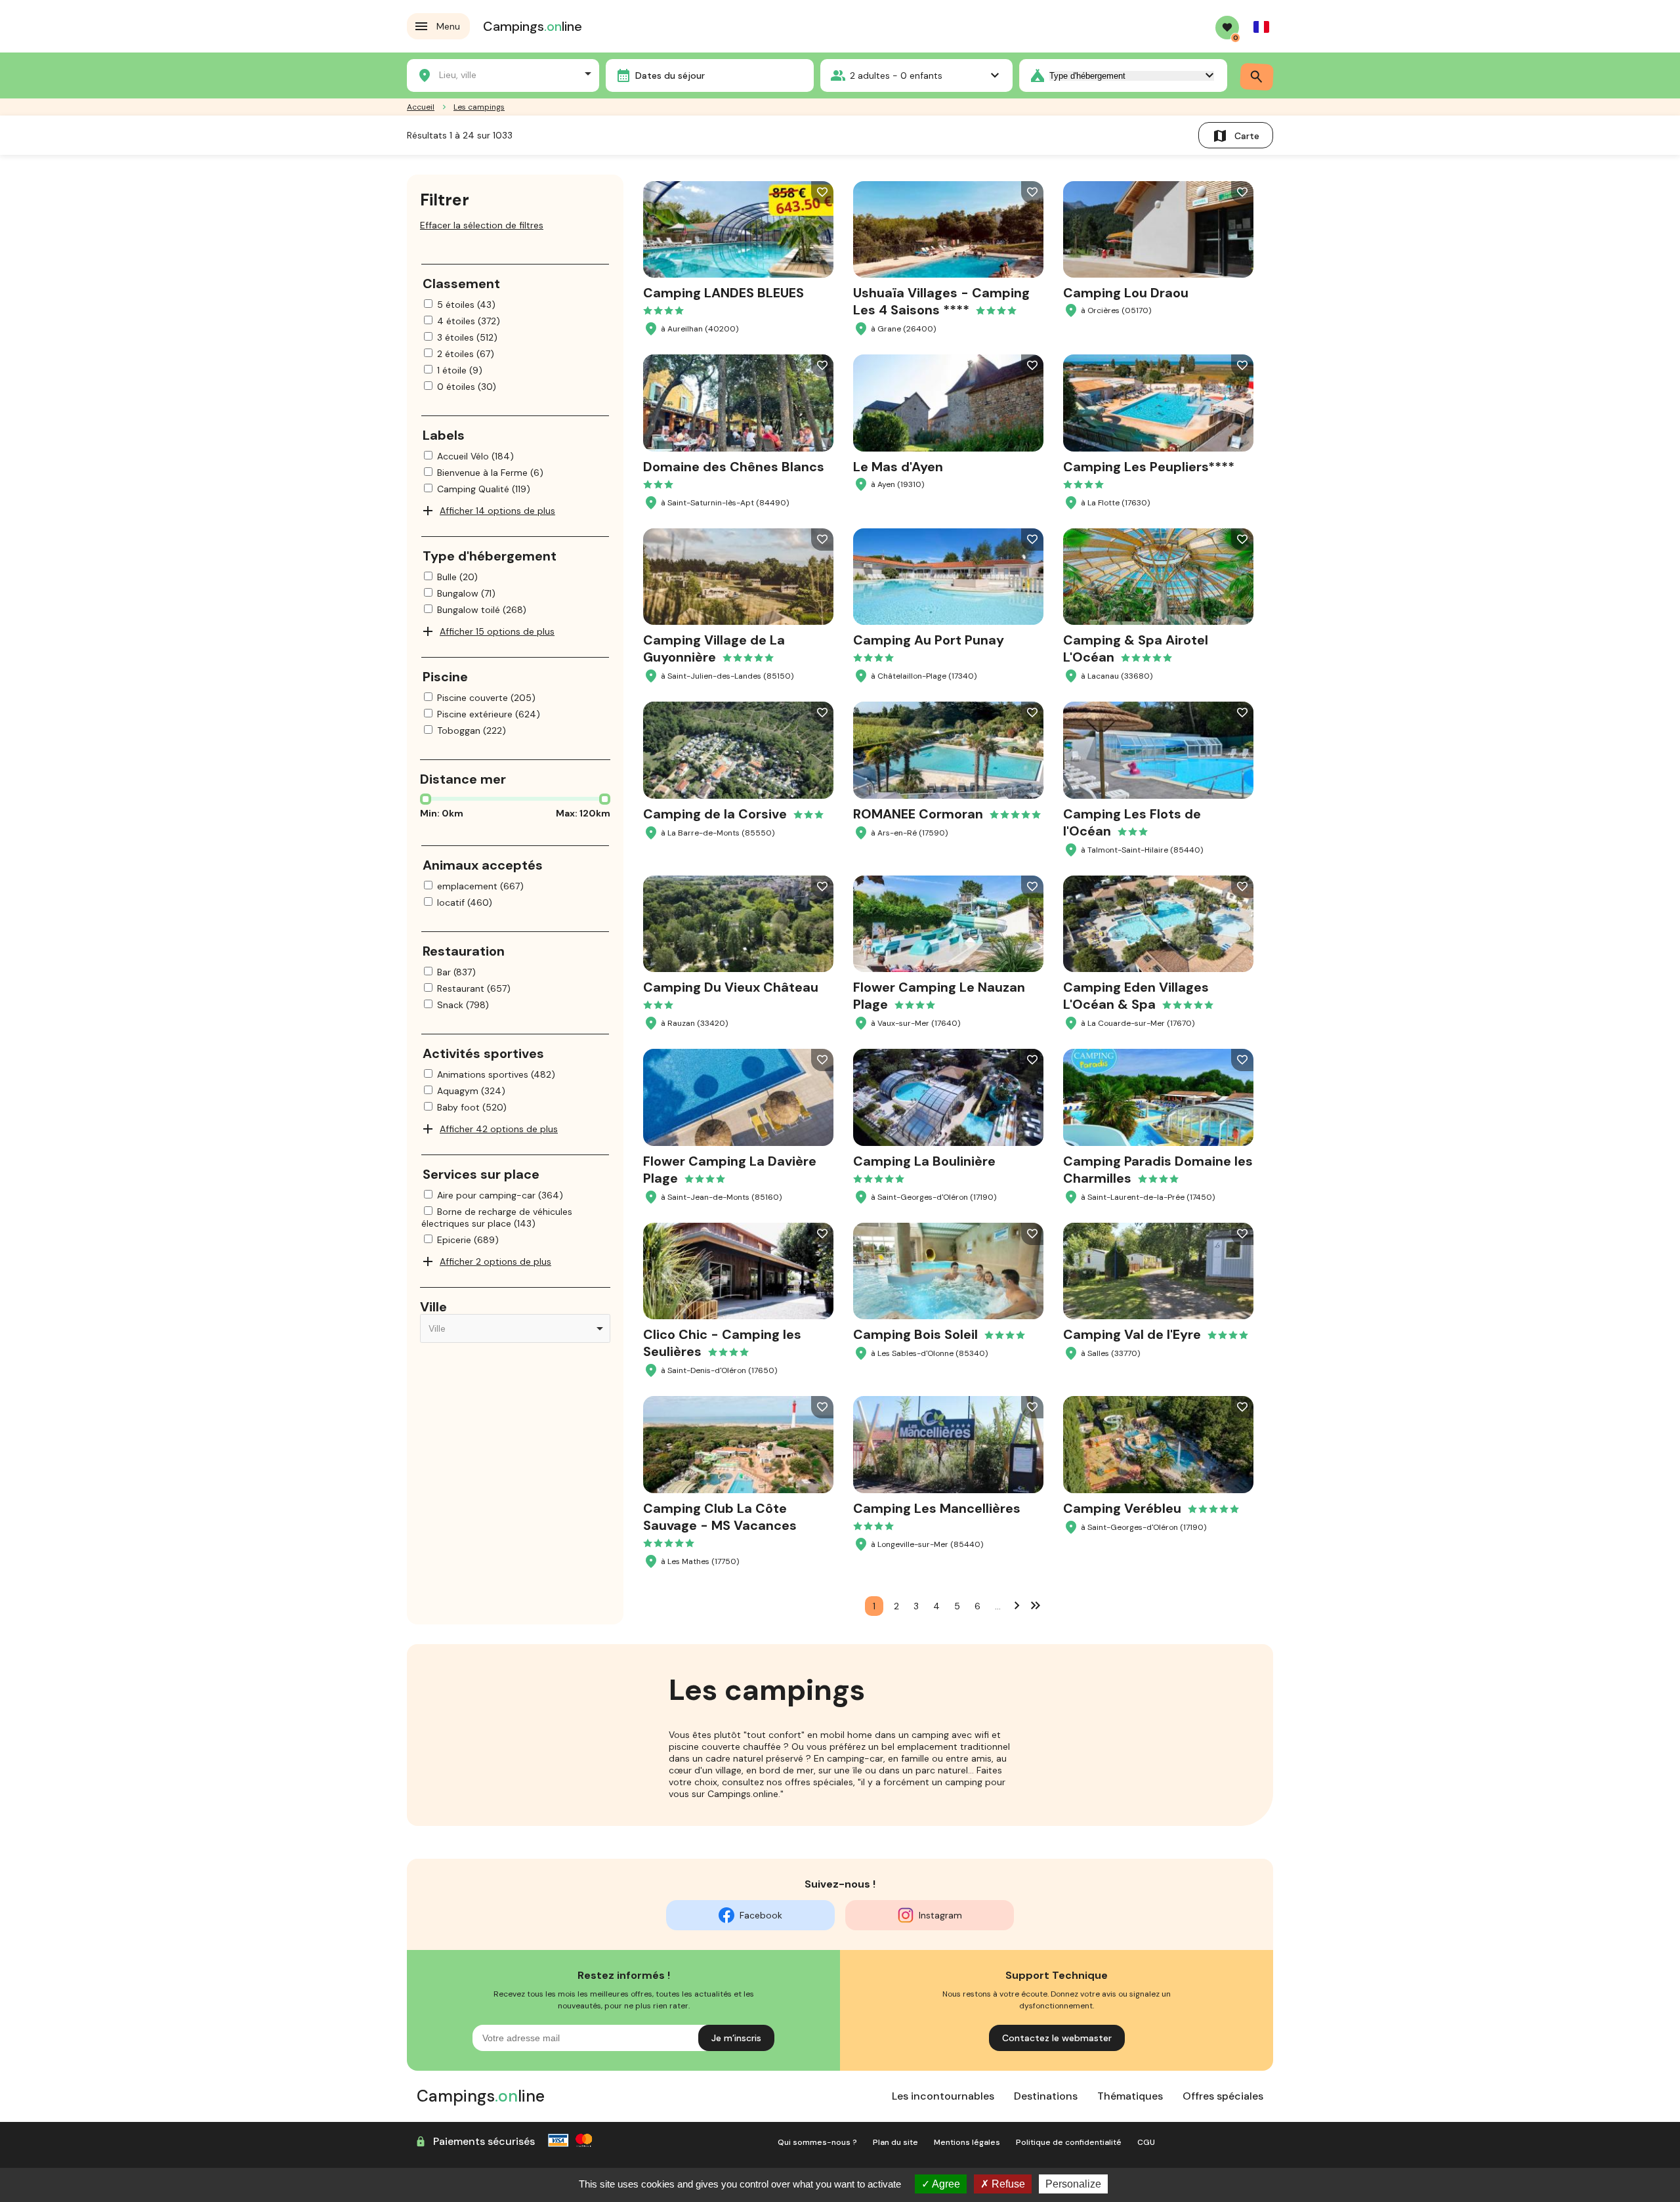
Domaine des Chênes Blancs (734, 467)
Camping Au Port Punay (929, 640)
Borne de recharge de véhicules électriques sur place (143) (497, 1217)
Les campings (479, 107)
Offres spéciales (1223, 2096)
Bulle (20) (457, 577)
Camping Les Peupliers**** (1149, 467)
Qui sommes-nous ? (817, 2142)
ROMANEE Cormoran (918, 814)
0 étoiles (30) (467, 387)
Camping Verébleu (1122, 1508)
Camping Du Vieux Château (731, 987)
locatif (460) (465, 902)
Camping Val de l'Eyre (1132, 1334)
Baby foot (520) (472, 1107)
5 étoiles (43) (466, 305)
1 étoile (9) (460, 370)
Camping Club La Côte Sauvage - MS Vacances (720, 1517)
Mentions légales (967, 2142)
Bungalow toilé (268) (482, 610)
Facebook (761, 1915)
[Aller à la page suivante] (1017, 1605)
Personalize (1073, 2184)
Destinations (1046, 2096)
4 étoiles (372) (469, 321)
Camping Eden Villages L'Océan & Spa (1136, 996)
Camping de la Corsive (715, 814)
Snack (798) (463, 1005)
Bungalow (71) (466, 593)
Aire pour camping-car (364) (500, 1195)
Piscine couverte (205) (486, 698)
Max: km (583, 813)
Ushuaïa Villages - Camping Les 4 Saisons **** (941, 301)
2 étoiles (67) (466, 354)
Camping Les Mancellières (937, 1508)
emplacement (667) (480, 886)
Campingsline (533, 26)
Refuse (1007, 2184)
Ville (433, 1307)
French (1261, 27)
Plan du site (895, 2142)
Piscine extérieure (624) (489, 714)
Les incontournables (943, 2096)
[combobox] (503, 74)
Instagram (940, 1915)
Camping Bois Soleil (915, 1334)
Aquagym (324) (471, 1091)
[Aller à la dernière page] (1036, 1605)
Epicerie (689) (468, 1240)
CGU (1146, 2142)
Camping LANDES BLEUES (724, 293)
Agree (945, 2184)
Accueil (421, 107)
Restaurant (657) (474, 988)
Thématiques (1130, 2096)
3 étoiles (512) (467, 337)
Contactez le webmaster (1057, 2038)
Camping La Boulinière (924, 1161)
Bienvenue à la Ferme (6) (490, 473)
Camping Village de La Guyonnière (714, 648)
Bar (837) (456, 972)
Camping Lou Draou (1126, 293)
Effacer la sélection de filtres (482, 225)
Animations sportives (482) (496, 1074)
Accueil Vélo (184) (475, 456)
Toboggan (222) (472, 730)
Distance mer (463, 779)
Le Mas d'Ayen (898, 467)
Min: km (442, 813)
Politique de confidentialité (1069, 2142)
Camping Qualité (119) (484, 489)
